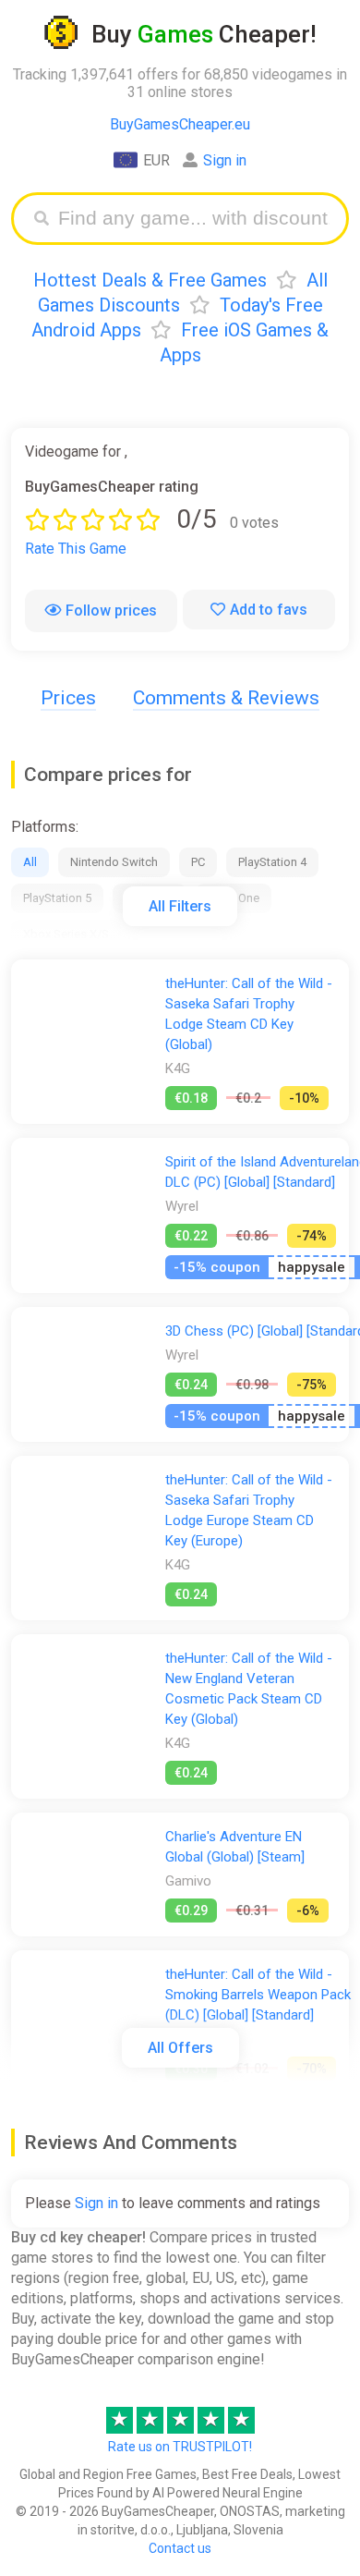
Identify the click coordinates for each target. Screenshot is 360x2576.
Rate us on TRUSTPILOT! (180, 2447)
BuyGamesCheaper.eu (180, 124)
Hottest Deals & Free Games (150, 280)
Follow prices (111, 610)
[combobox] (194, 219)
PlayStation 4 (272, 862)
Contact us (180, 2548)
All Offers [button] (180, 2048)
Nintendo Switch (114, 862)
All (30, 862)
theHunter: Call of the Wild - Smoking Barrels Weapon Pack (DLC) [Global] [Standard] (258, 1995)
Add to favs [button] (269, 610)
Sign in (225, 160)
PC (198, 862)
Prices (68, 698)
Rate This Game (76, 549)
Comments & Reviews (226, 698)
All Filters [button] (180, 906)
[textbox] (194, 219)
